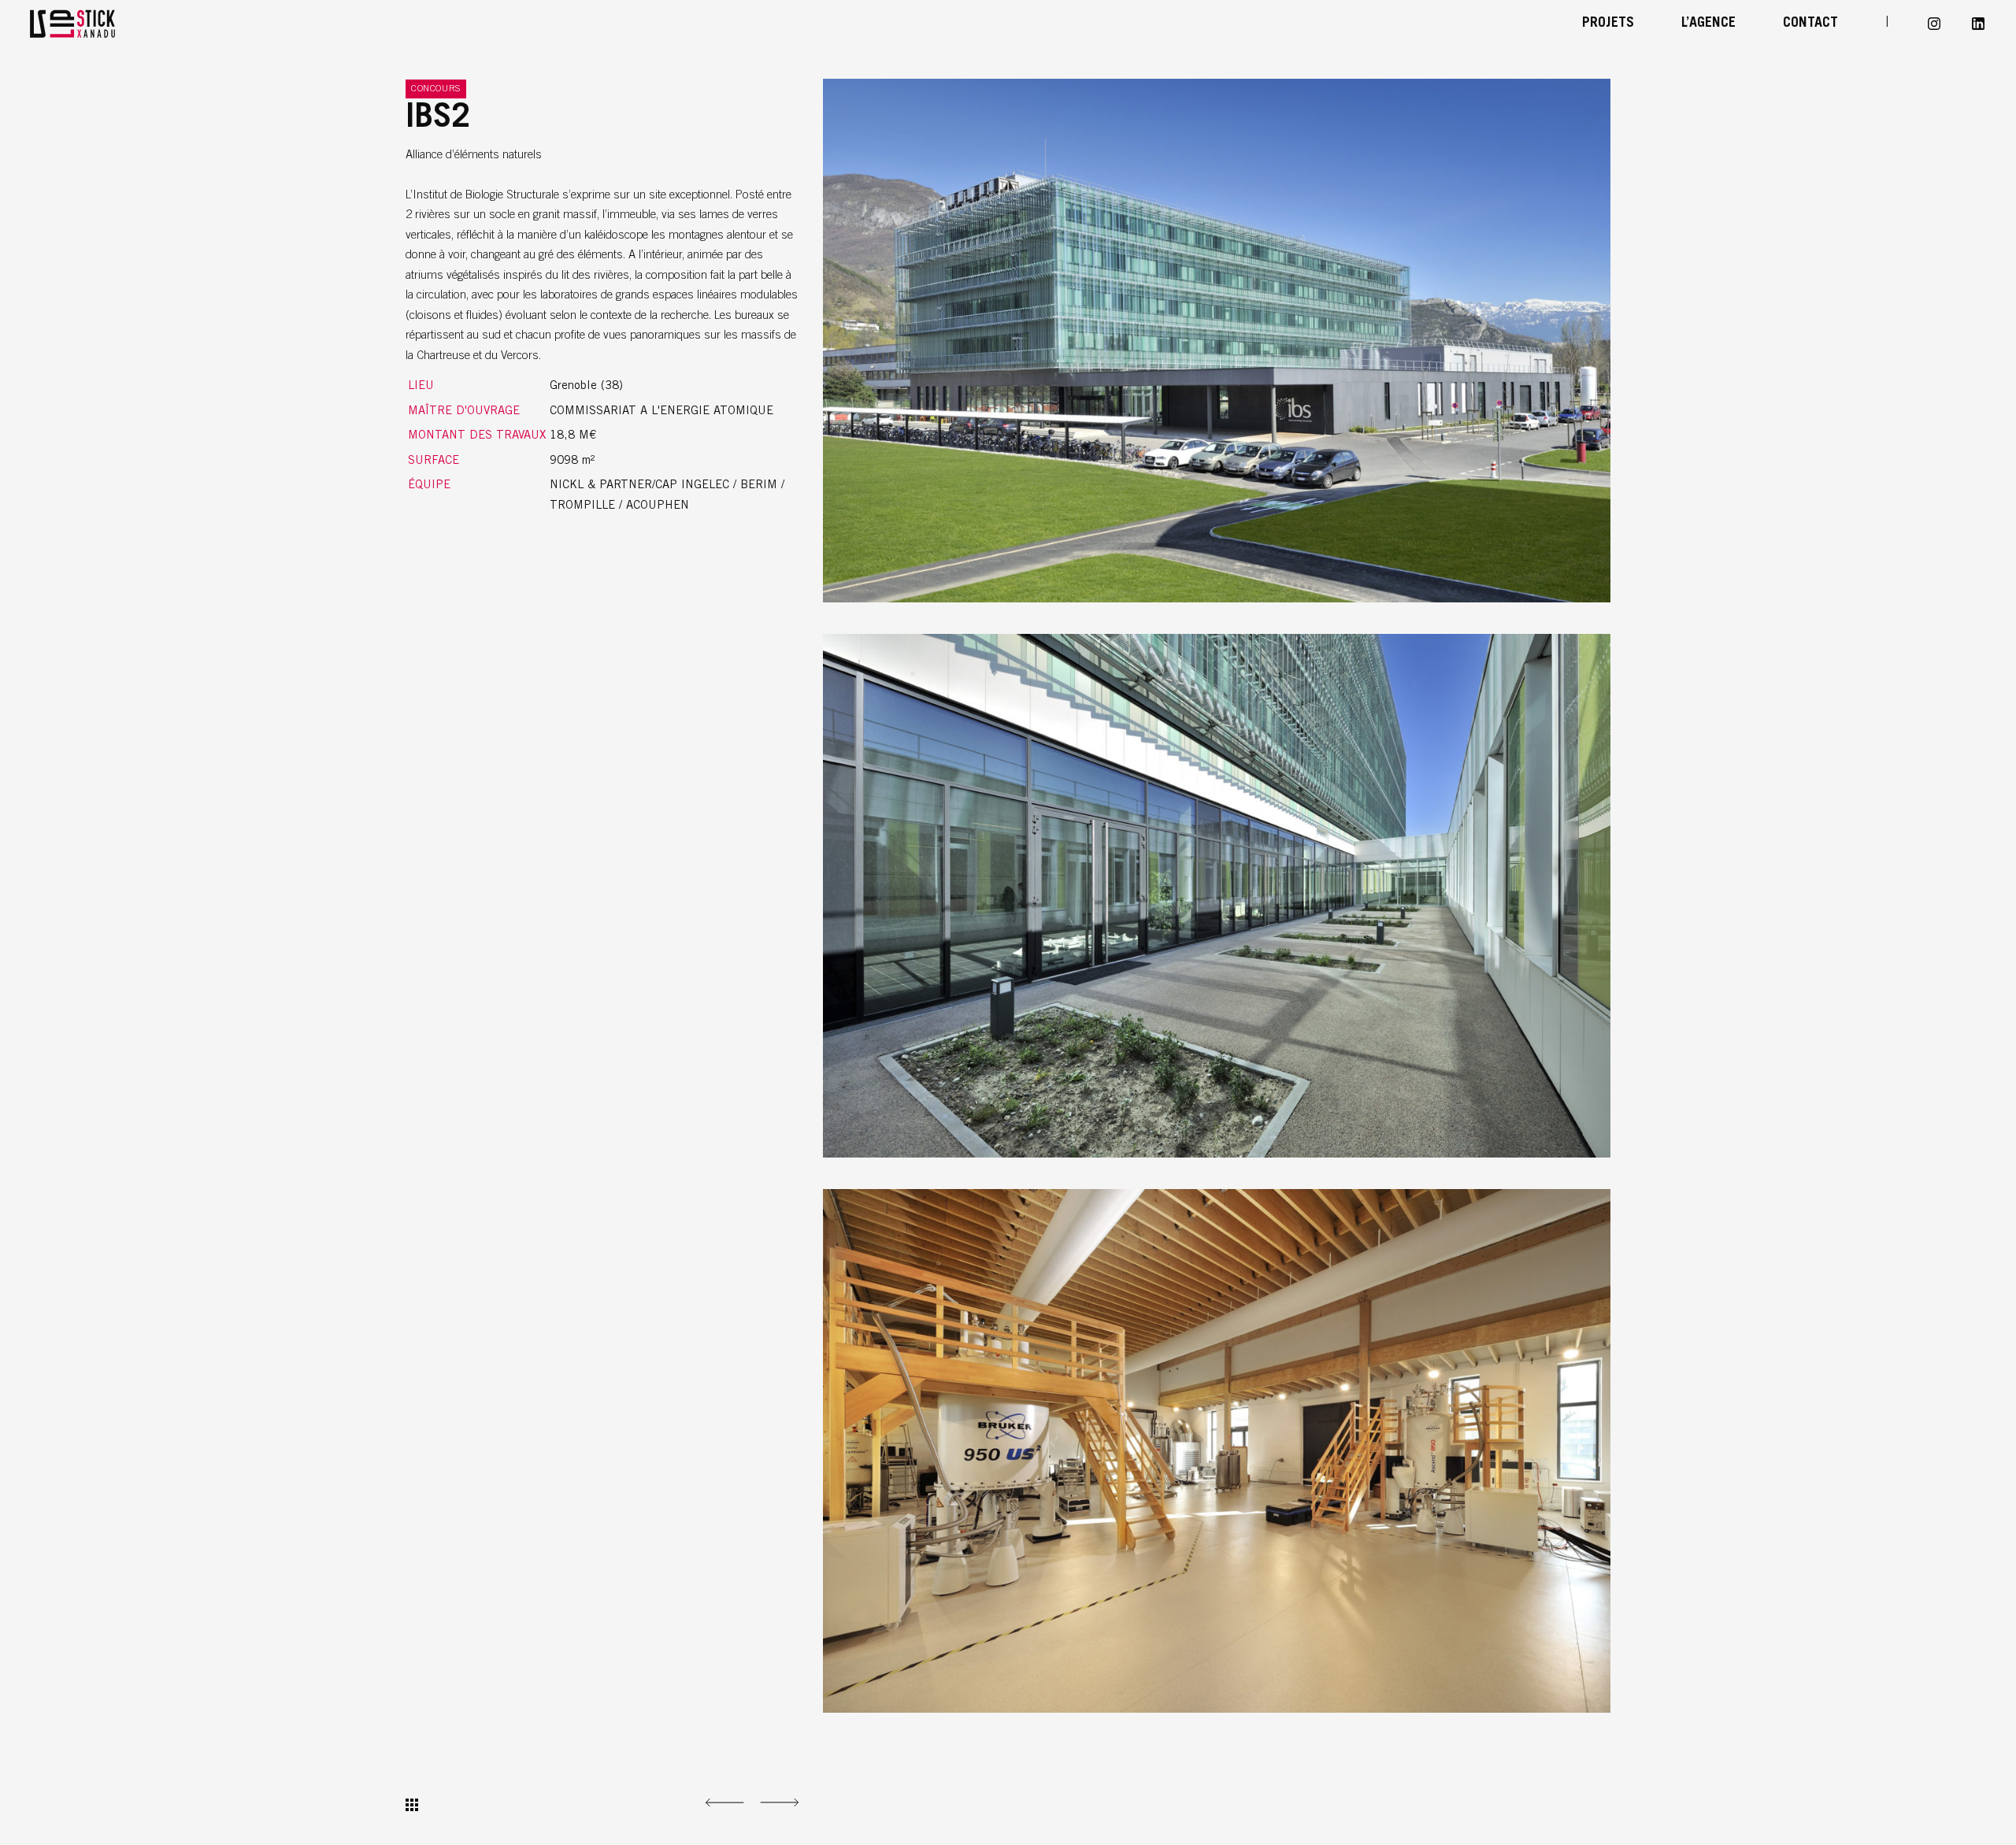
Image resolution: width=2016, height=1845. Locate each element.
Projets (1608, 24)
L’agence (1708, 24)
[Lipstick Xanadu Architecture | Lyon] (110, 24)
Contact (1810, 24)
